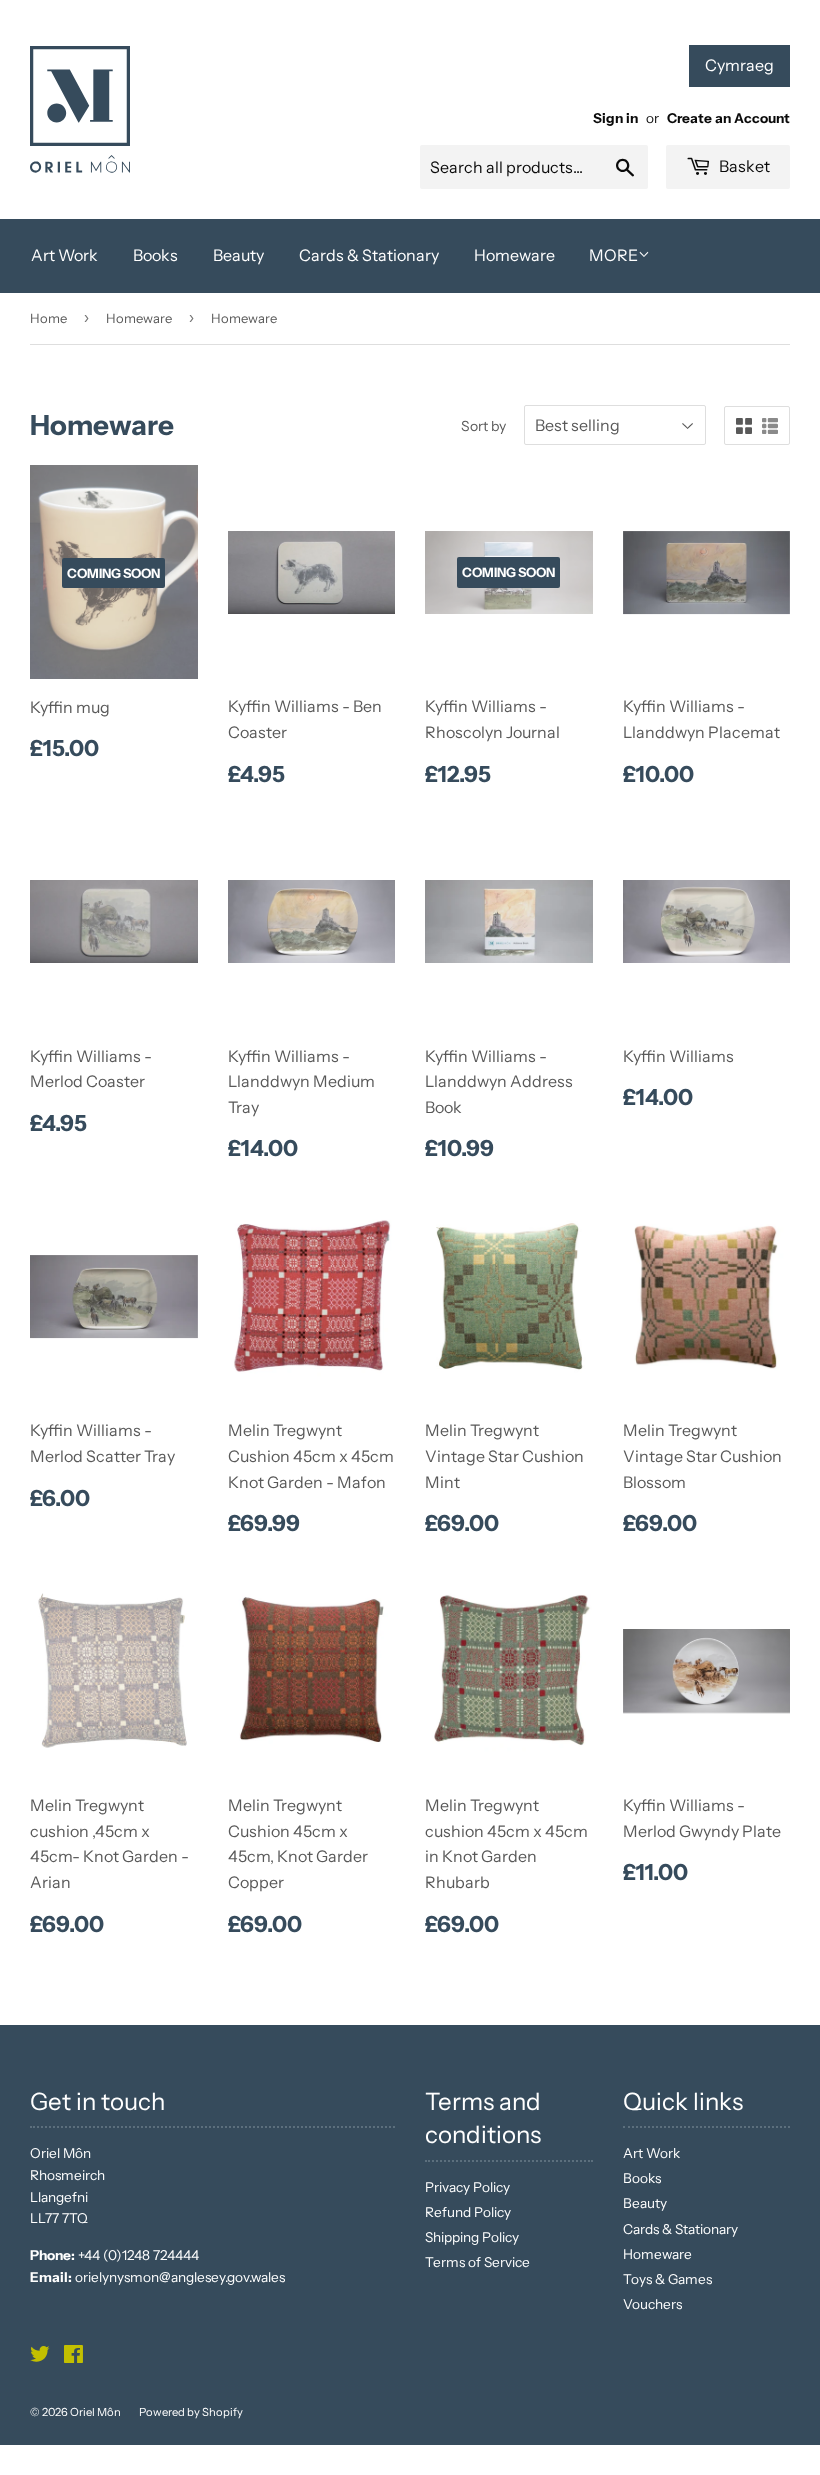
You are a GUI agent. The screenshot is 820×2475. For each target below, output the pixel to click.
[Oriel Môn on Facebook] (73, 2357)
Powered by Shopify (191, 2412)
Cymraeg (739, 65)
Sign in (615, 118)
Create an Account (728, 118)
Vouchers (652, 2304)
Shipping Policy (472, 2237)
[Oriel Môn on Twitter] (40, 2357)
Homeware (514, 255)
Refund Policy (468, 2212)
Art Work (64, 255)
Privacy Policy (467, 2187)
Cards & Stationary (369, 255)
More (613, 255)
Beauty (238, 255)
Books (155, 255)
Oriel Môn (95, 2412)
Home (48, 318)
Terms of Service (477, 2262)
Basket (743, 166)
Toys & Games (667, 2279)
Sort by (483, 426)
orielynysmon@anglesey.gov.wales (180, 2277)
